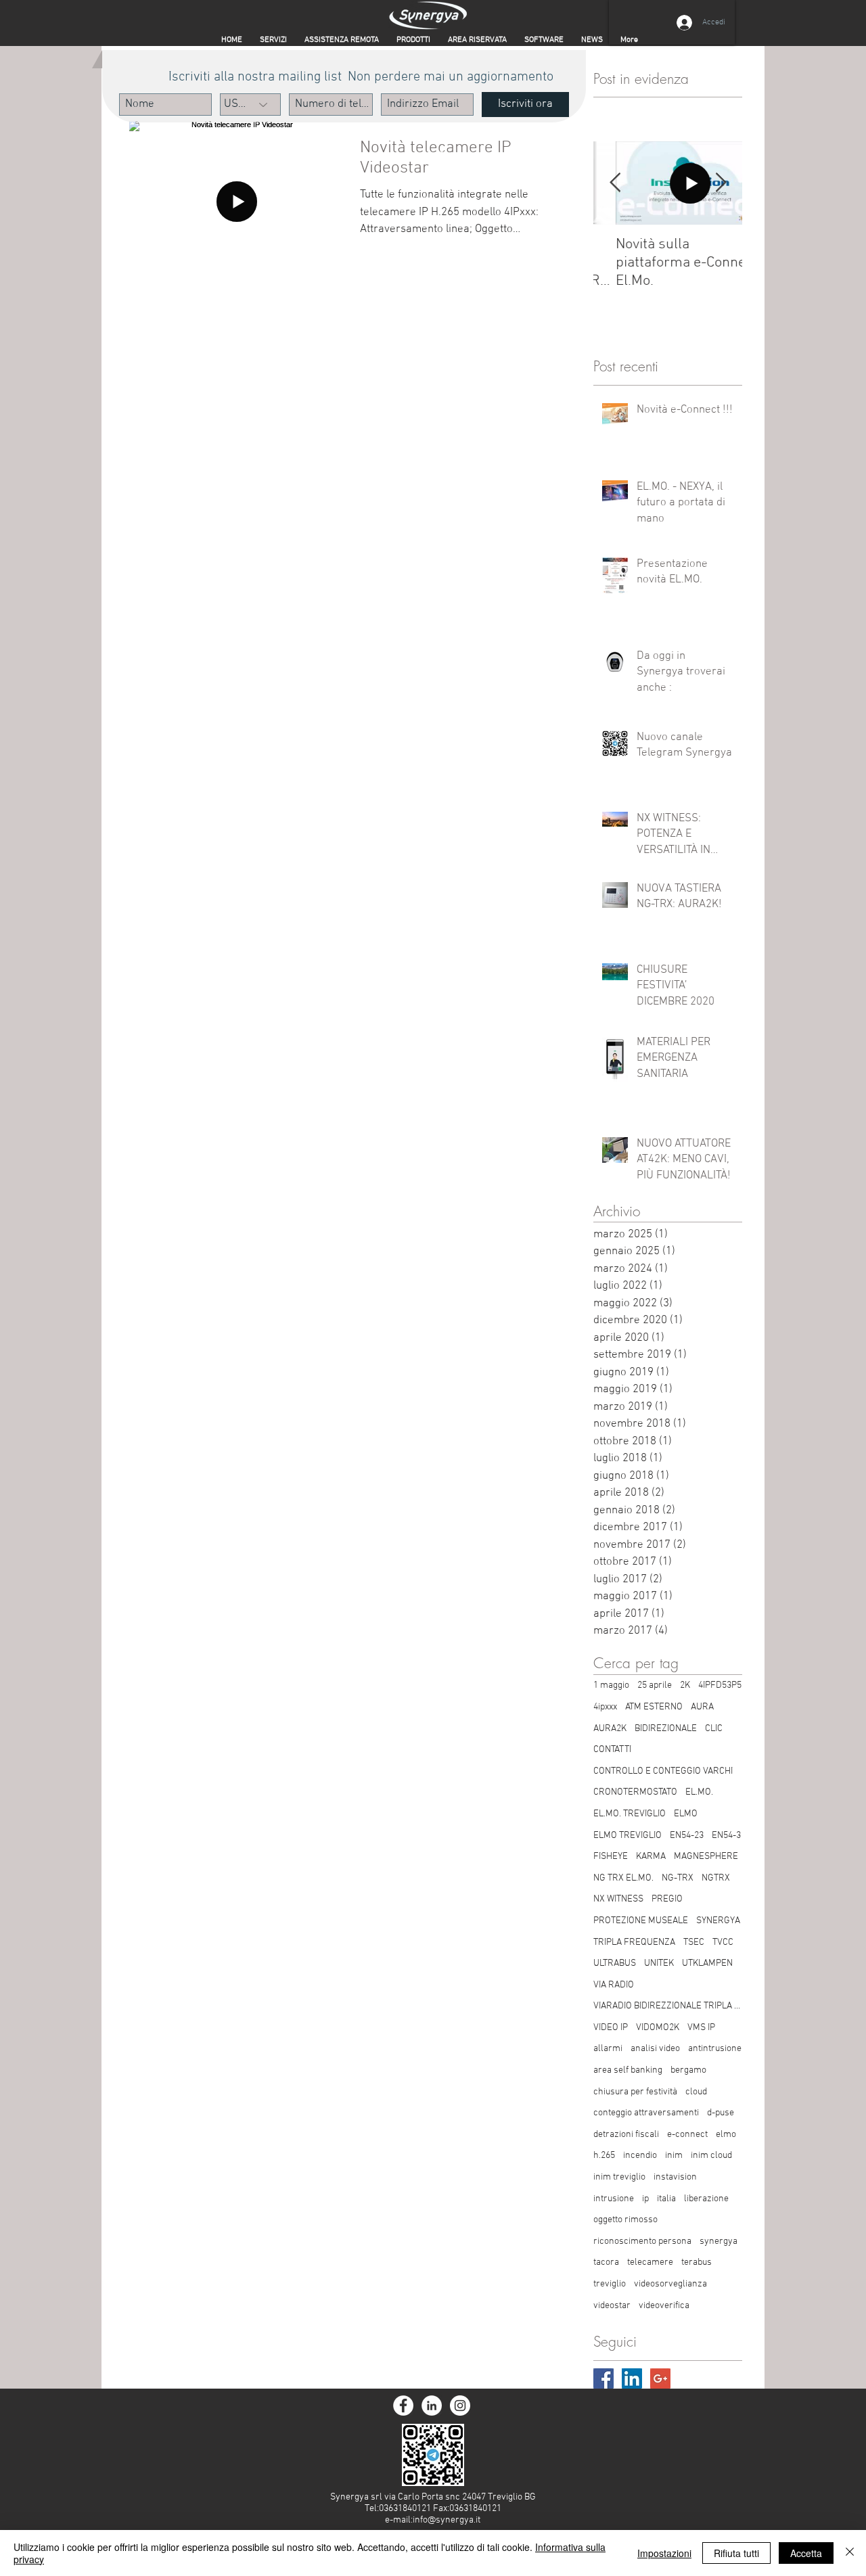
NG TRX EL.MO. (623, 1878)
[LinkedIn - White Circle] (432, 2406)
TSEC (694, 1942)
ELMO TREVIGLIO (628, 1836)
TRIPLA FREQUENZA (634, 1942)
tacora (606, 2262)
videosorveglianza (670, 2284)
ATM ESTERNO (654, 1707)
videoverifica (664, 2306)
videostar (612, 2306)
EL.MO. (699, 1792)
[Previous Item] (615, 184)
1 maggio (611, 1685)
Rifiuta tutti (736, 2553)
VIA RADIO (614, 1985)
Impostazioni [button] (664, 2553)
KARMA (651, 1857)
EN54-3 (726, 1836)
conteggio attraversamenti (646, 2113)
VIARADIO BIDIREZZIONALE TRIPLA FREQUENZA (668, 2006)
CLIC (714, 1729)
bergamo (688, 2070)
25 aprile (655, 1685)
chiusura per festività (635, 2092)
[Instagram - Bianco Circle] (460, 2406)
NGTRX (716, 1878)
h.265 (604, 2156)
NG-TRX (678, 1878)
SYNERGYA (718, 1921)
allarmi (608, 2049)
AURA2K (610, 1729)
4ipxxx (605, 1707)
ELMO (686, 1814)
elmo (726, 2135)
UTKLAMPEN (707, 1963)
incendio (640, 2156)
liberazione (706, 2199)
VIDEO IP (611, 2028)
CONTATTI (612, 1750)
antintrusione (715, 2049)
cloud (696, 2092)
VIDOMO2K (658, 2028)
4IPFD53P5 (720, 1685)
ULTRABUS (615, 1963)
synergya (719, 2241)
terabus (697, 2262)
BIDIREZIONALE (666, 1729)
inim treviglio (619, 2177)
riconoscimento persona (642, 2241)
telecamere (650, 2262)
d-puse (721, 2113)
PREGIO (667, 1899)
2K (685, 1685)
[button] (477, 40)
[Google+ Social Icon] (660, 2378)
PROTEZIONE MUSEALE (641, 1921)
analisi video (655, 2049)
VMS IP (701, 2028)
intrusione (614, 2199)
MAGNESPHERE (706, 1857)
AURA (702, 1707)
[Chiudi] (850, 2553)
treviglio (610, 2284)
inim (674, 2156)
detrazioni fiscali (626, 2135)
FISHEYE (611, 1857)
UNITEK (659, 1963)
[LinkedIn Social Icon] (632, 2378)
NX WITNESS (618, 1899)
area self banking (628, 2070)
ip (645, 2199)
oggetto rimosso (625, 2220)
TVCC (723, 1942)
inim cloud (711, 2156)
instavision (675, 2177)
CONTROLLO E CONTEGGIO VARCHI (663, 1771)
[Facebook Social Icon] (603, 2378)
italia (666, 2199)
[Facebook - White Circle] (403, 2406)
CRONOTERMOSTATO (635, 1792)
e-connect (687, 2135)
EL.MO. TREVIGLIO (630, 1814)
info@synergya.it (447, 2520)
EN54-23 (687, 1836)
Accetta (806, 2553)
